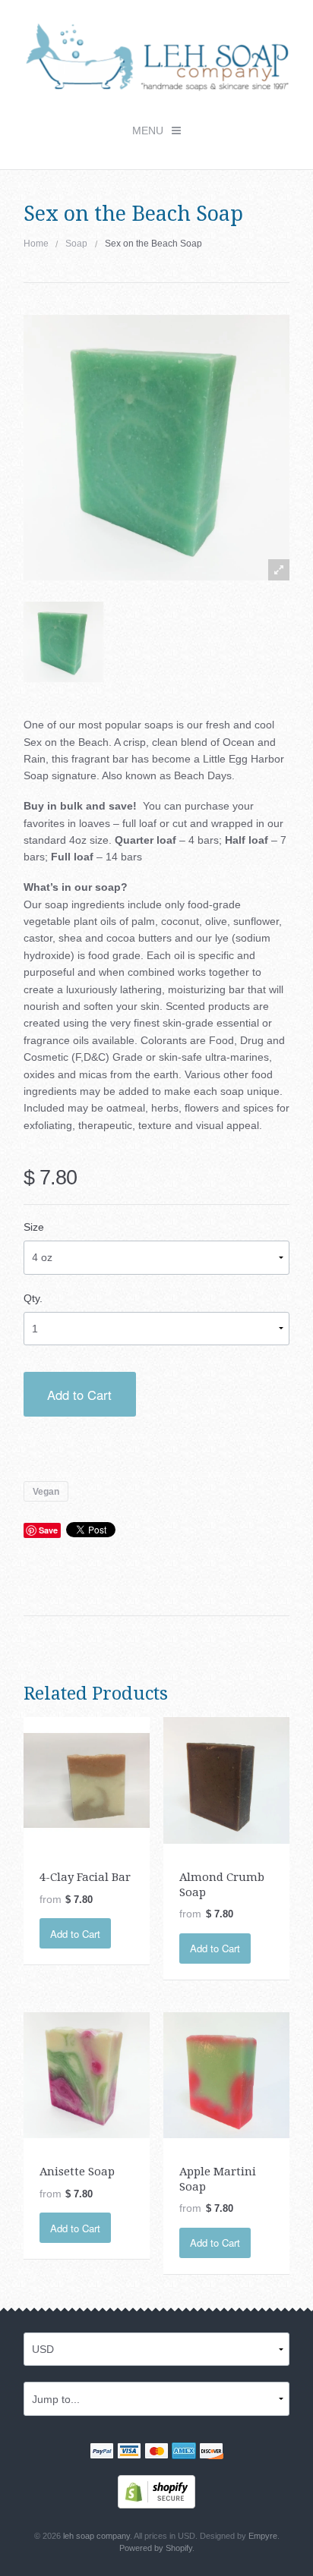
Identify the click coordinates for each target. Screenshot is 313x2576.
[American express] (184, 2452)
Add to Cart (79, 1395)
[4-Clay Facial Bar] (87, 1779)
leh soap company (96, 2536)
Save (48, 1530)
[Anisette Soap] (87, 2074)
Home (36, 244)
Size (34, 1227)
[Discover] (211, 2452)
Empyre (263, 2536)
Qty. (33, 1298)
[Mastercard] (156, 2452)
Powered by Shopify (156, 2548)
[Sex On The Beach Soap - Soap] (63, 642)
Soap (76, 244)
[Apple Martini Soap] (227, 2074)
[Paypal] (102, 2452)
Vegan (46, 1491)
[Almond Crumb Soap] (227, 1779)
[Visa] (129, 2452)
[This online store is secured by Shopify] (156, 2491)
